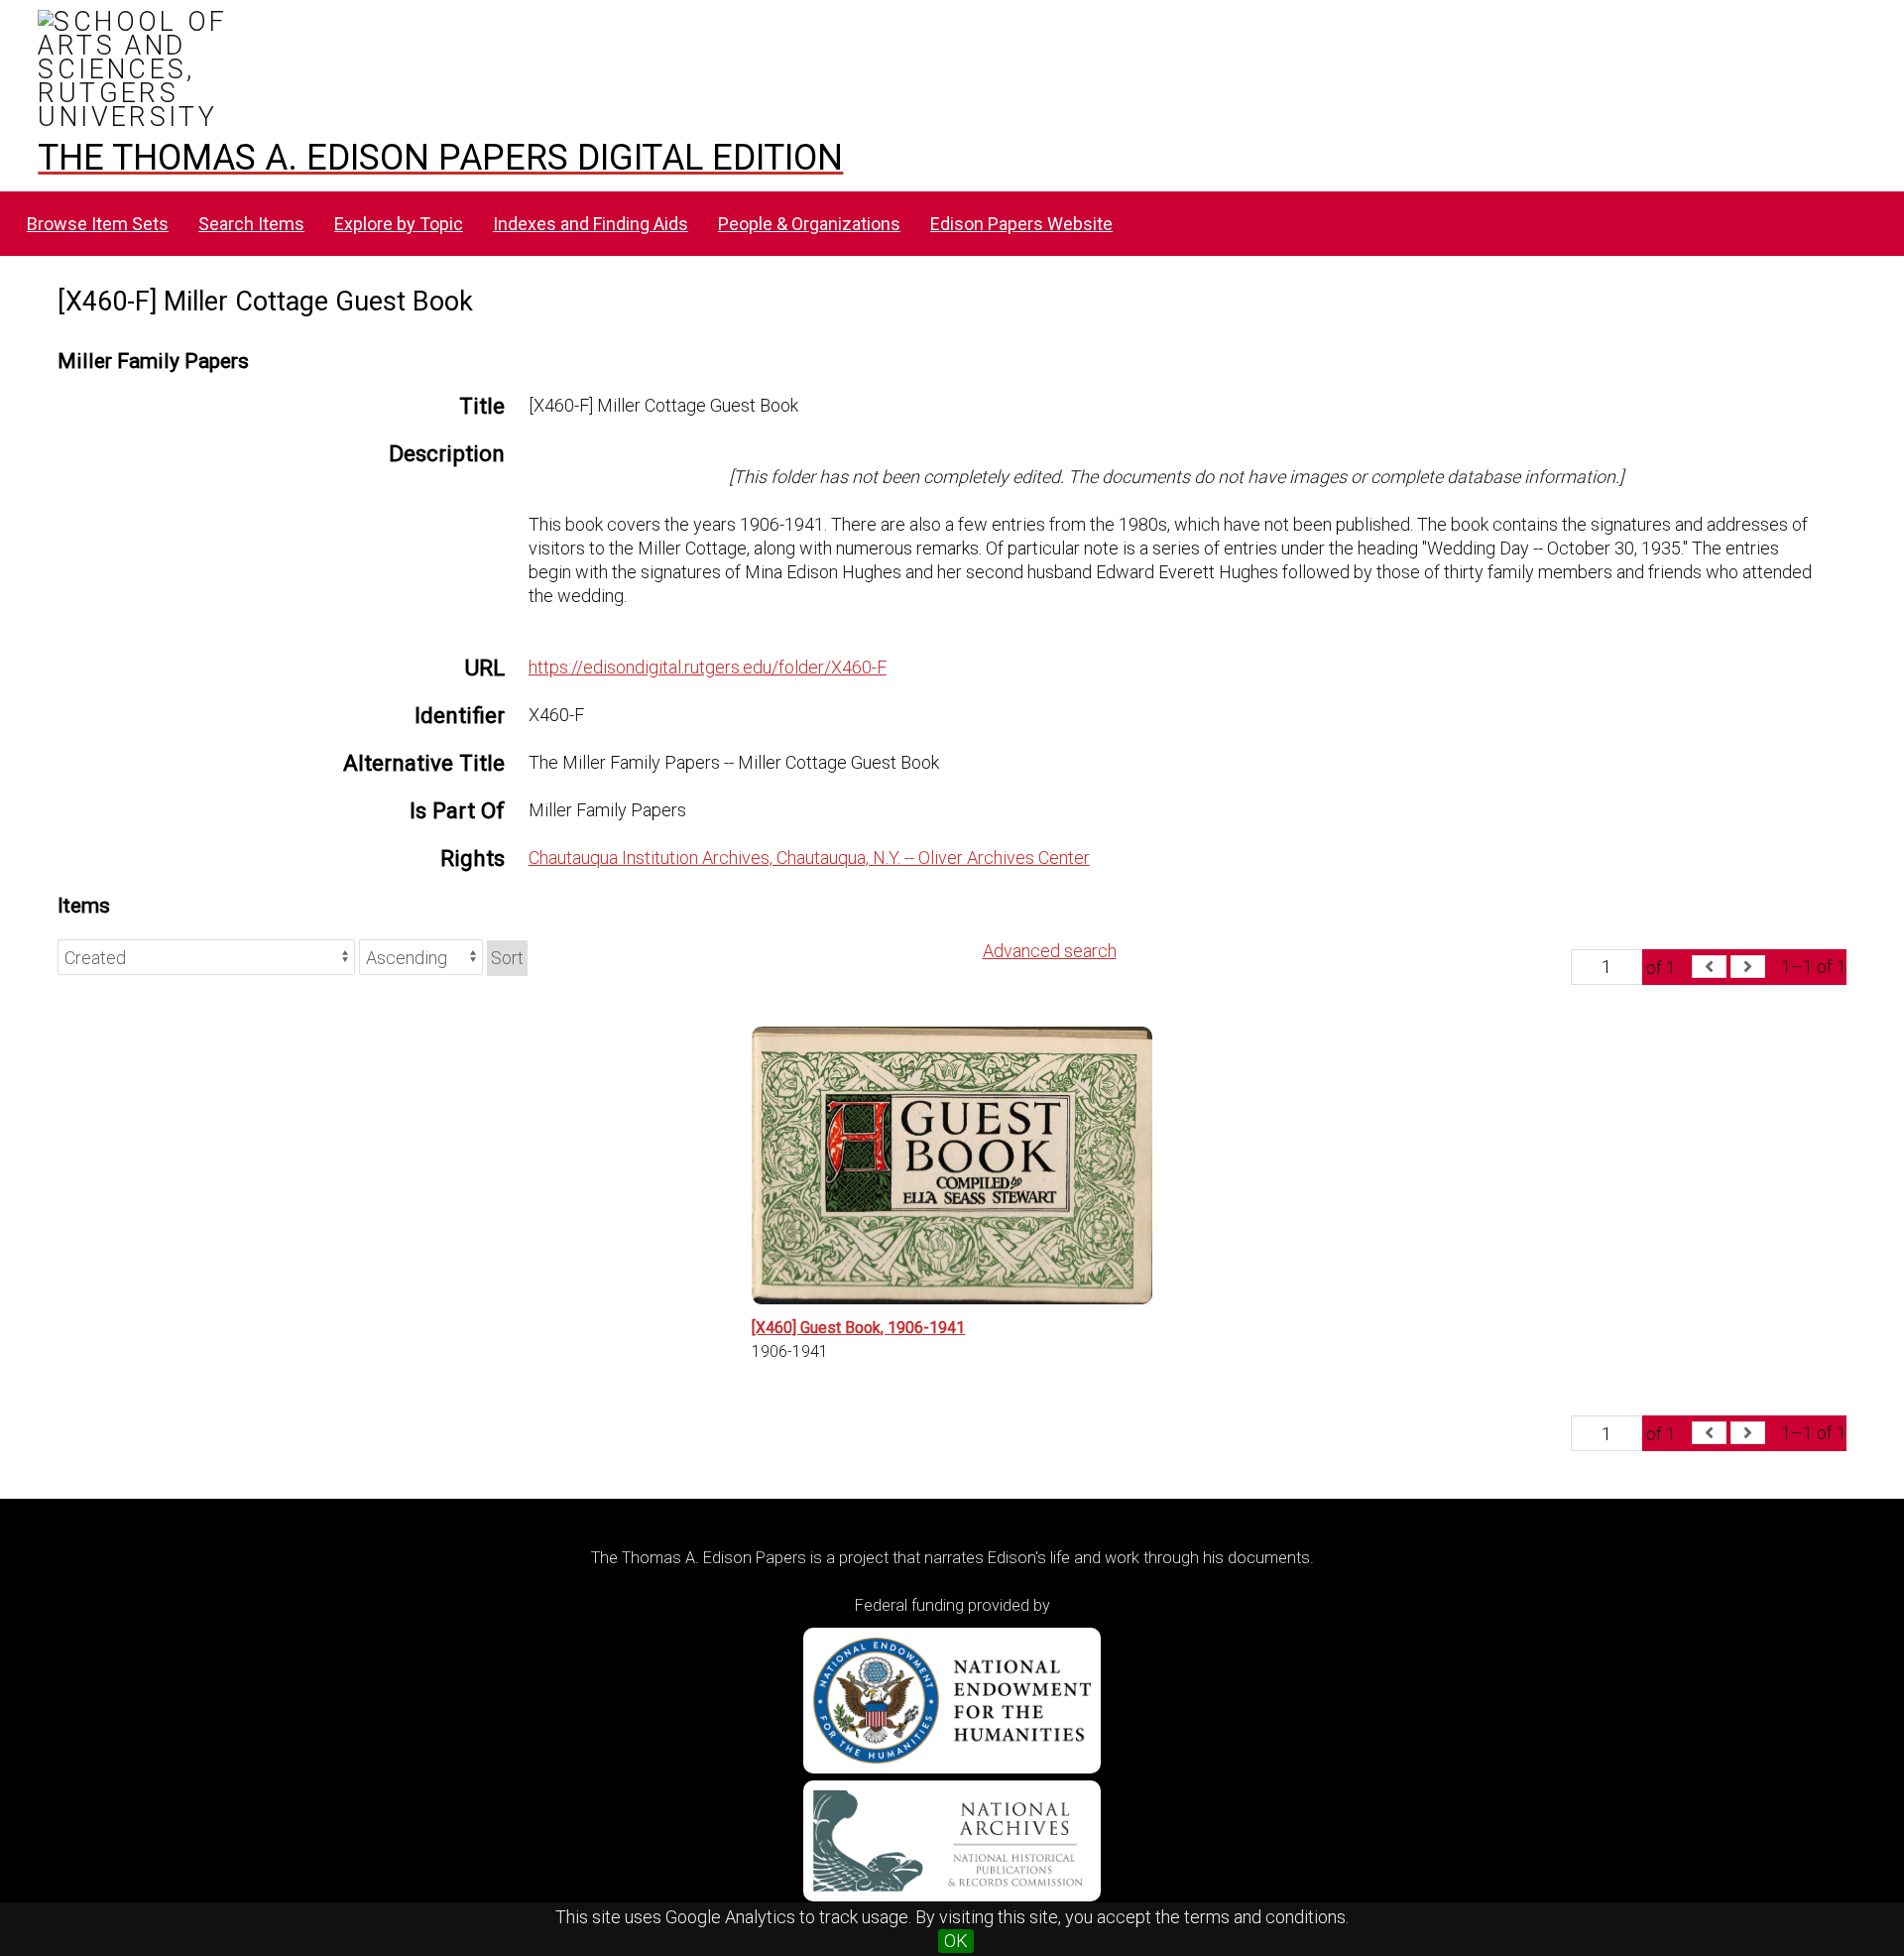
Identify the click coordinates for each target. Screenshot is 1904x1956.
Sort (507, 958)
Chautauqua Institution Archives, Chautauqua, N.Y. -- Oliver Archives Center (809, 857)
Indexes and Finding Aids (591, 224)
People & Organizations (809, 224)
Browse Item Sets (98, 224)
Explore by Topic (399, 224)
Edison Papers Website (1021, 224)
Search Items (251, 224)
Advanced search (1050, 951)
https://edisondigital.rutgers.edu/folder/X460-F (708, 667)
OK (956, 1941)
